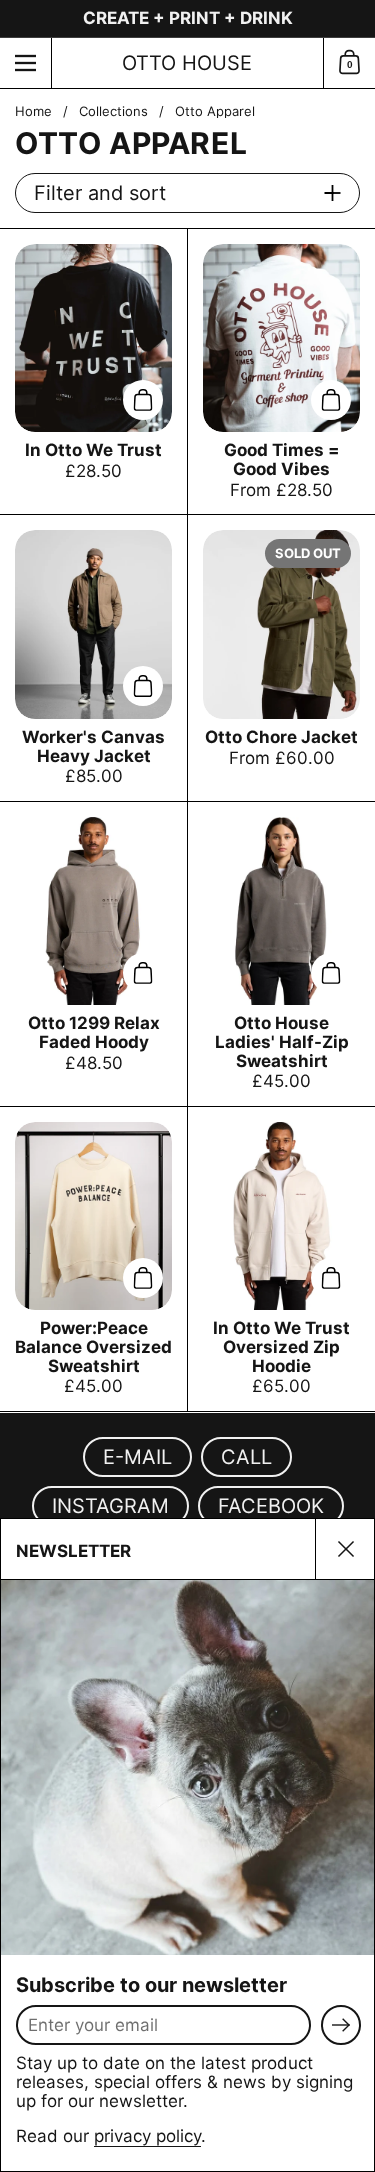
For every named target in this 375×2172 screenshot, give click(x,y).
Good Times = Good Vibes (281, 371)
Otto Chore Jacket (281, 657)
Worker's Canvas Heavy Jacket (93, 657)
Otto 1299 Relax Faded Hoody (93, 954)
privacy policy (147, 2136)
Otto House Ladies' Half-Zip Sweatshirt (281, 954)
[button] (349, 63)
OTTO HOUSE (187, 63)
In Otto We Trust (93, 371)
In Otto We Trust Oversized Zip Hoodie (281, 1259)
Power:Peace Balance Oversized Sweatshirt (93, 1259)
